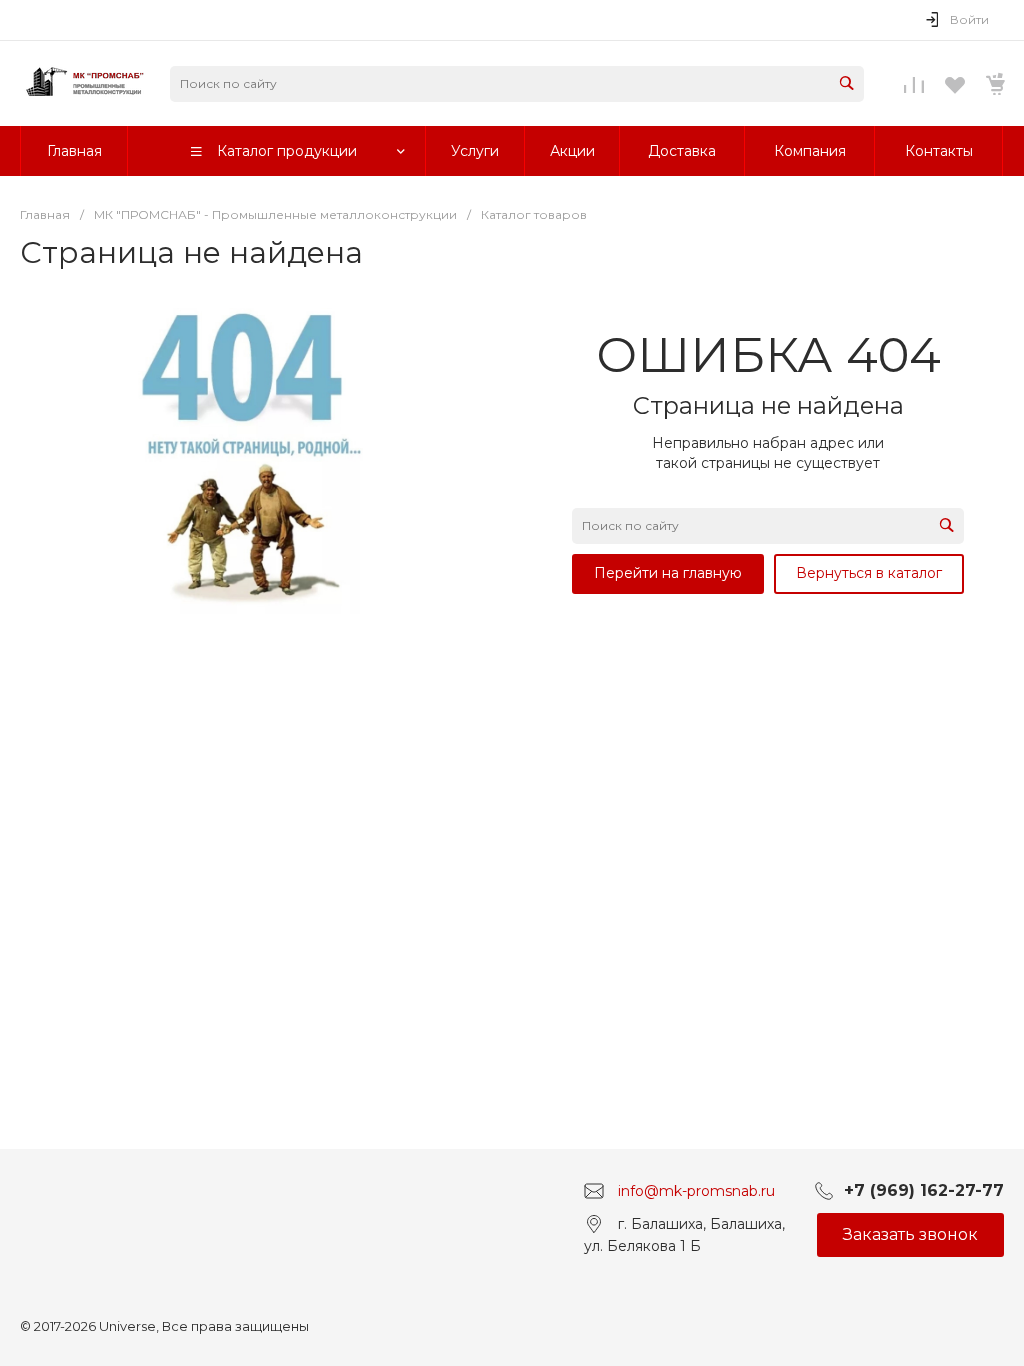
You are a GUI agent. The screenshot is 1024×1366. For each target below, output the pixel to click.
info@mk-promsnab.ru (696, 1190)
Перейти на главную (668, 573)
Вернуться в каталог (869, 573)
